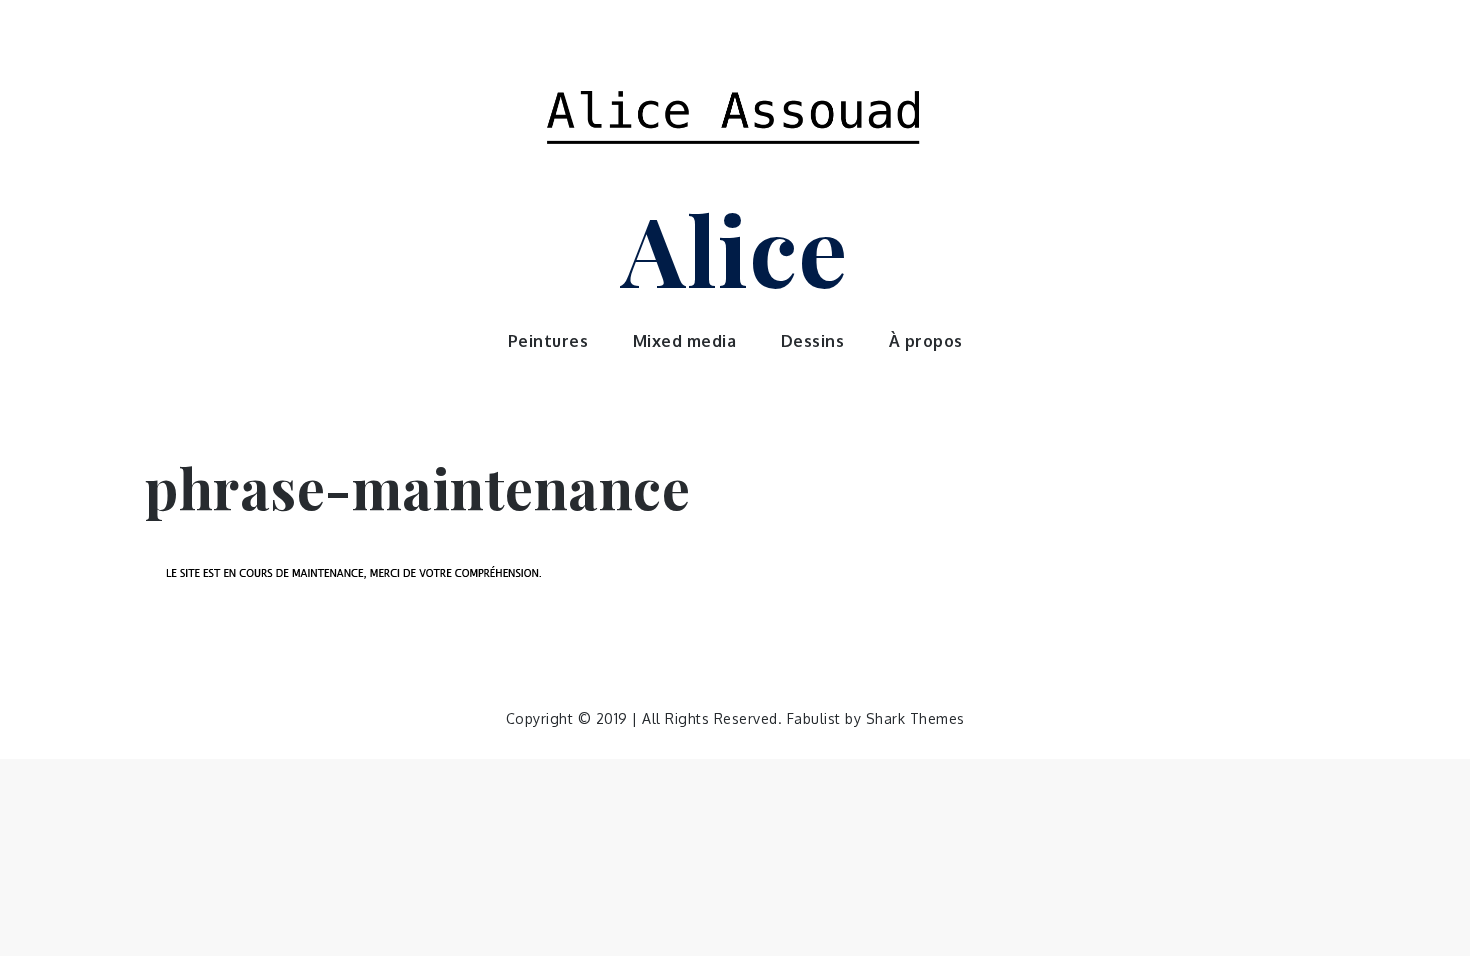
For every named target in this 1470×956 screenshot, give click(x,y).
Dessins (813, 341)
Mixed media (685, 341)
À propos (926, 341)
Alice (735, 248)
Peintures (548, 341)
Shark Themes (915, 718)
